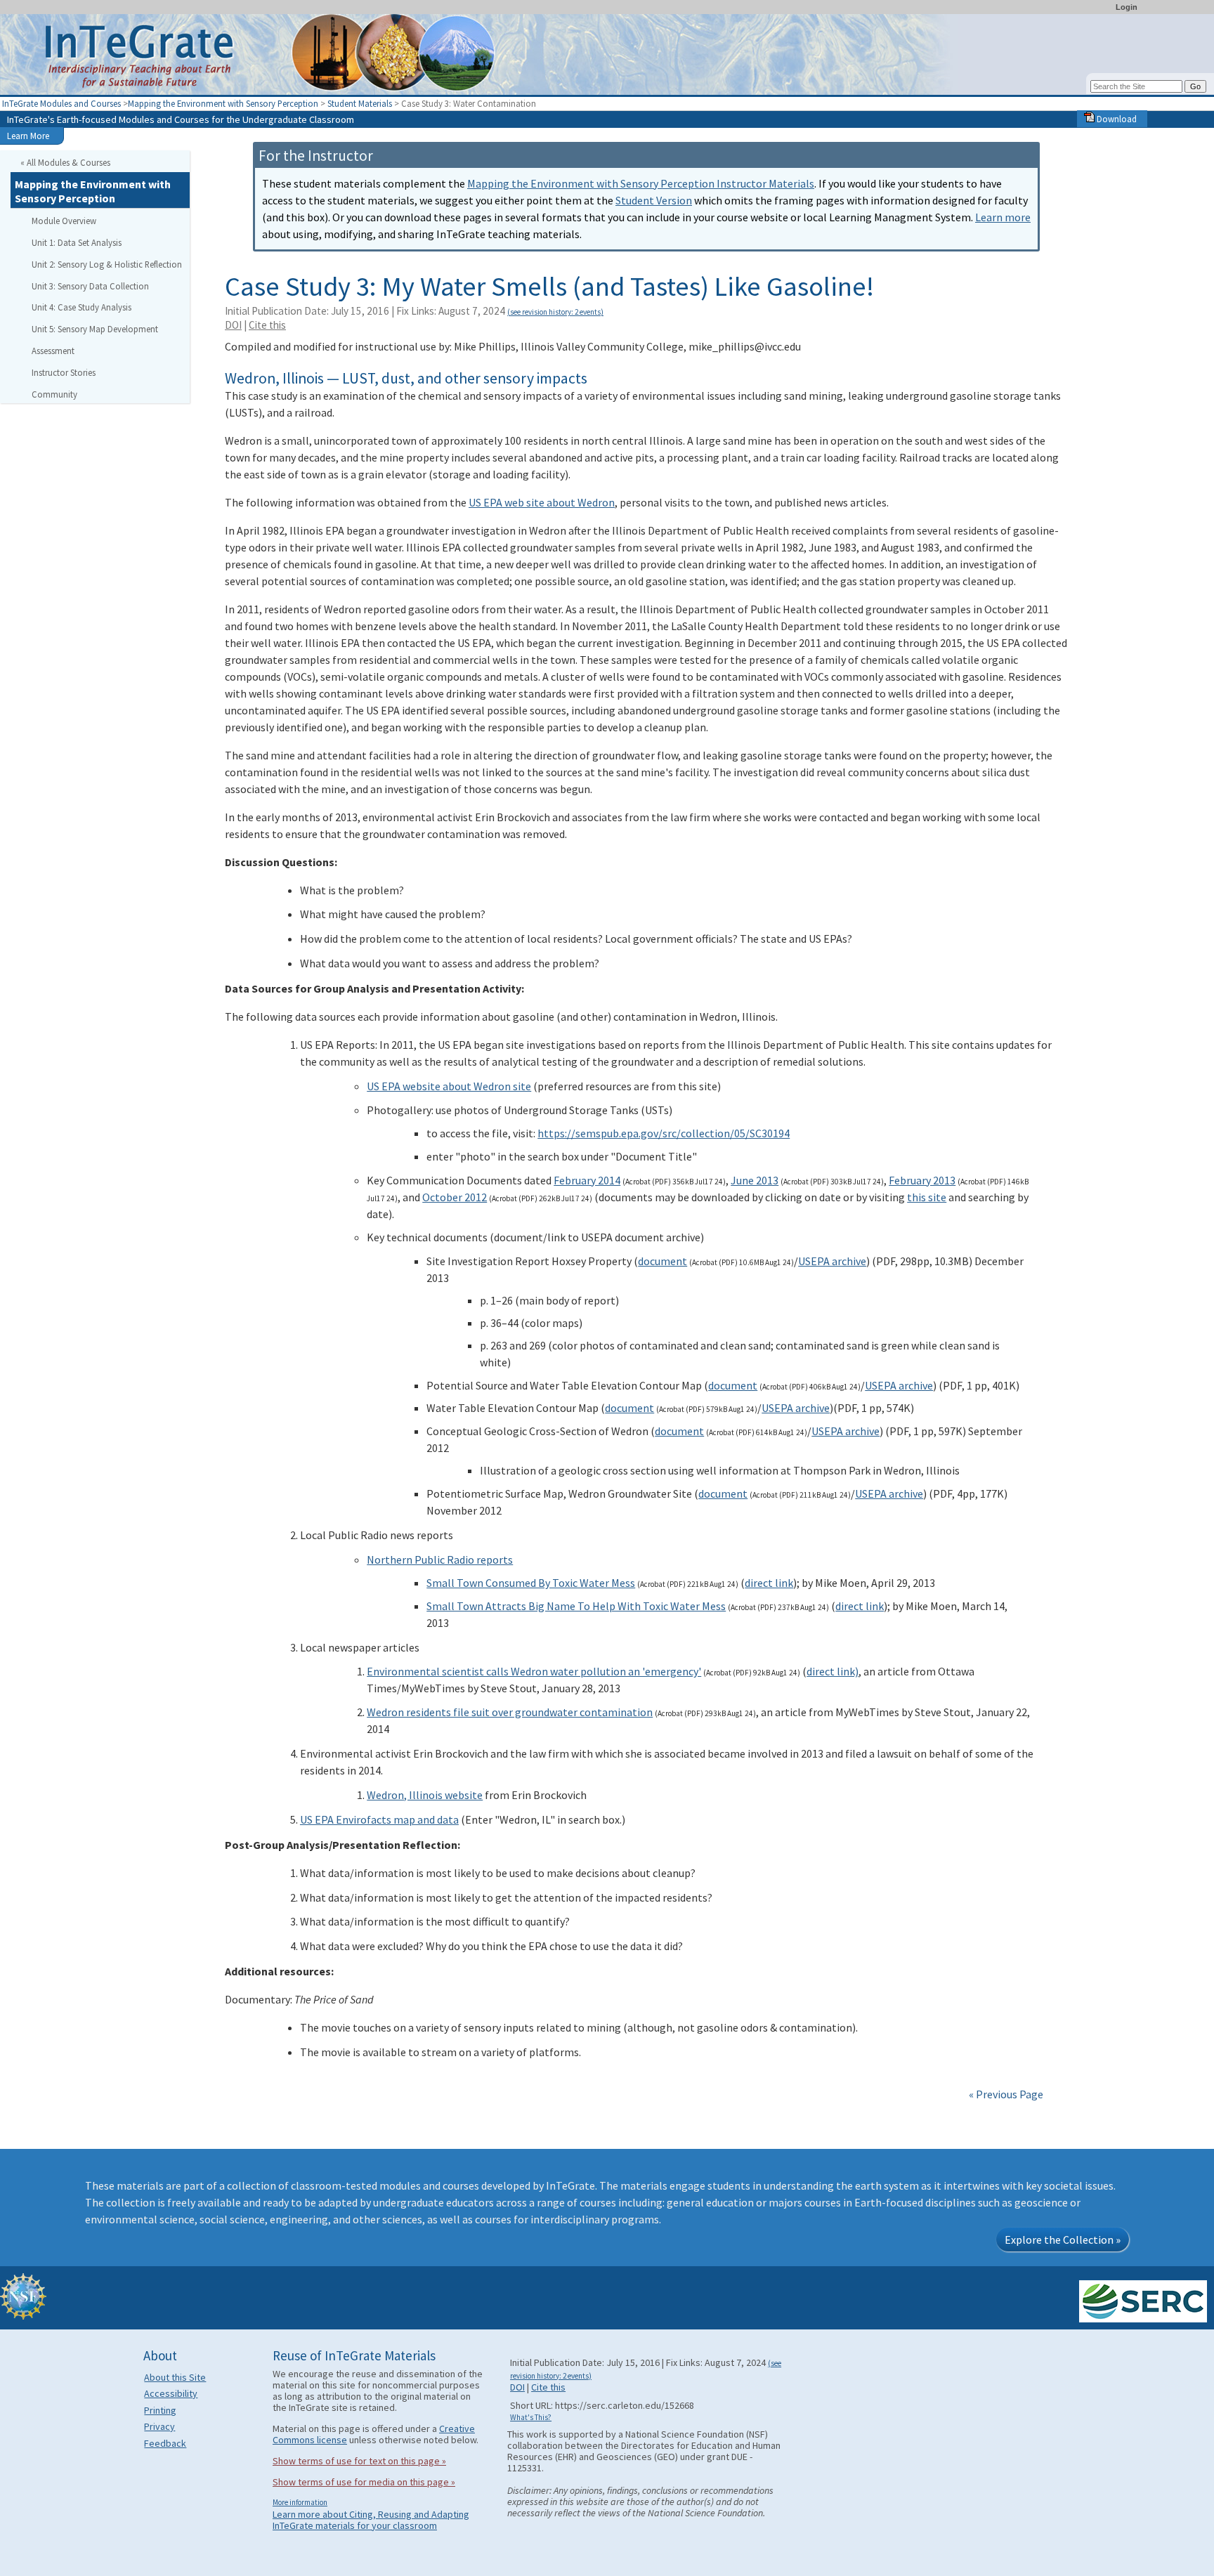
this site (927, 1197)
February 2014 (587, 1180)
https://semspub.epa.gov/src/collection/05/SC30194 (664, 1133)
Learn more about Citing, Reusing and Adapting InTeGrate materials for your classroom (371, 2520)
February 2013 (922, 1180)
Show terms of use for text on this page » (359, 2461)
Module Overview (64, 221)
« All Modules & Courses (65, 162)
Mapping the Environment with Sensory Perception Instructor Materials (641, 183)
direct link (769, 1583)
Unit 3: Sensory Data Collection (90, 286)
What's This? (531, 2417)
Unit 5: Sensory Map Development (95, 329)
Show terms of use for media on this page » (364, 2482)
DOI (233, 325)
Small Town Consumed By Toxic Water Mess (531, 1583)
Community (54, 394)
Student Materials (360, 103)
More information (300, 2502)
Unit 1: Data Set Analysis (77, 242)
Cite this (267, 325)
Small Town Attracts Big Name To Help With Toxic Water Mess (576, 1606)
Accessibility (171, 2393)
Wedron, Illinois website (425, 1795)
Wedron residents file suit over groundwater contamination (510, 1712)
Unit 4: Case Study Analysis (81, 307)
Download (1116, 119)
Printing (160, 2410)
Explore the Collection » (1063, 2240)
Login (1127, 7)
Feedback (165, 2443)
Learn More (28, 136)
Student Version (654, 200)
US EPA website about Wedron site (449, 1086)
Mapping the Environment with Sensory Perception (224, 103)
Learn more (1003, 217)
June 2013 (755, 1180)
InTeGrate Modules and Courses (61, 103)
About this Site (175, 2377)
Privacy (159, 2426)
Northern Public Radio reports (440, 1560)
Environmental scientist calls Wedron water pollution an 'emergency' (534, 1671)
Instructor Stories (64, 372)
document (663, 1261)
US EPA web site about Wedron (542, 502)
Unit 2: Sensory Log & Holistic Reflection (107, 264)
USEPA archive (832, 1261)
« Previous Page (1006, 2094)
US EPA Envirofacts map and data (379, 1819)
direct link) (833, 1671)
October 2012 (455, 1197)
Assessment (53, 351)
